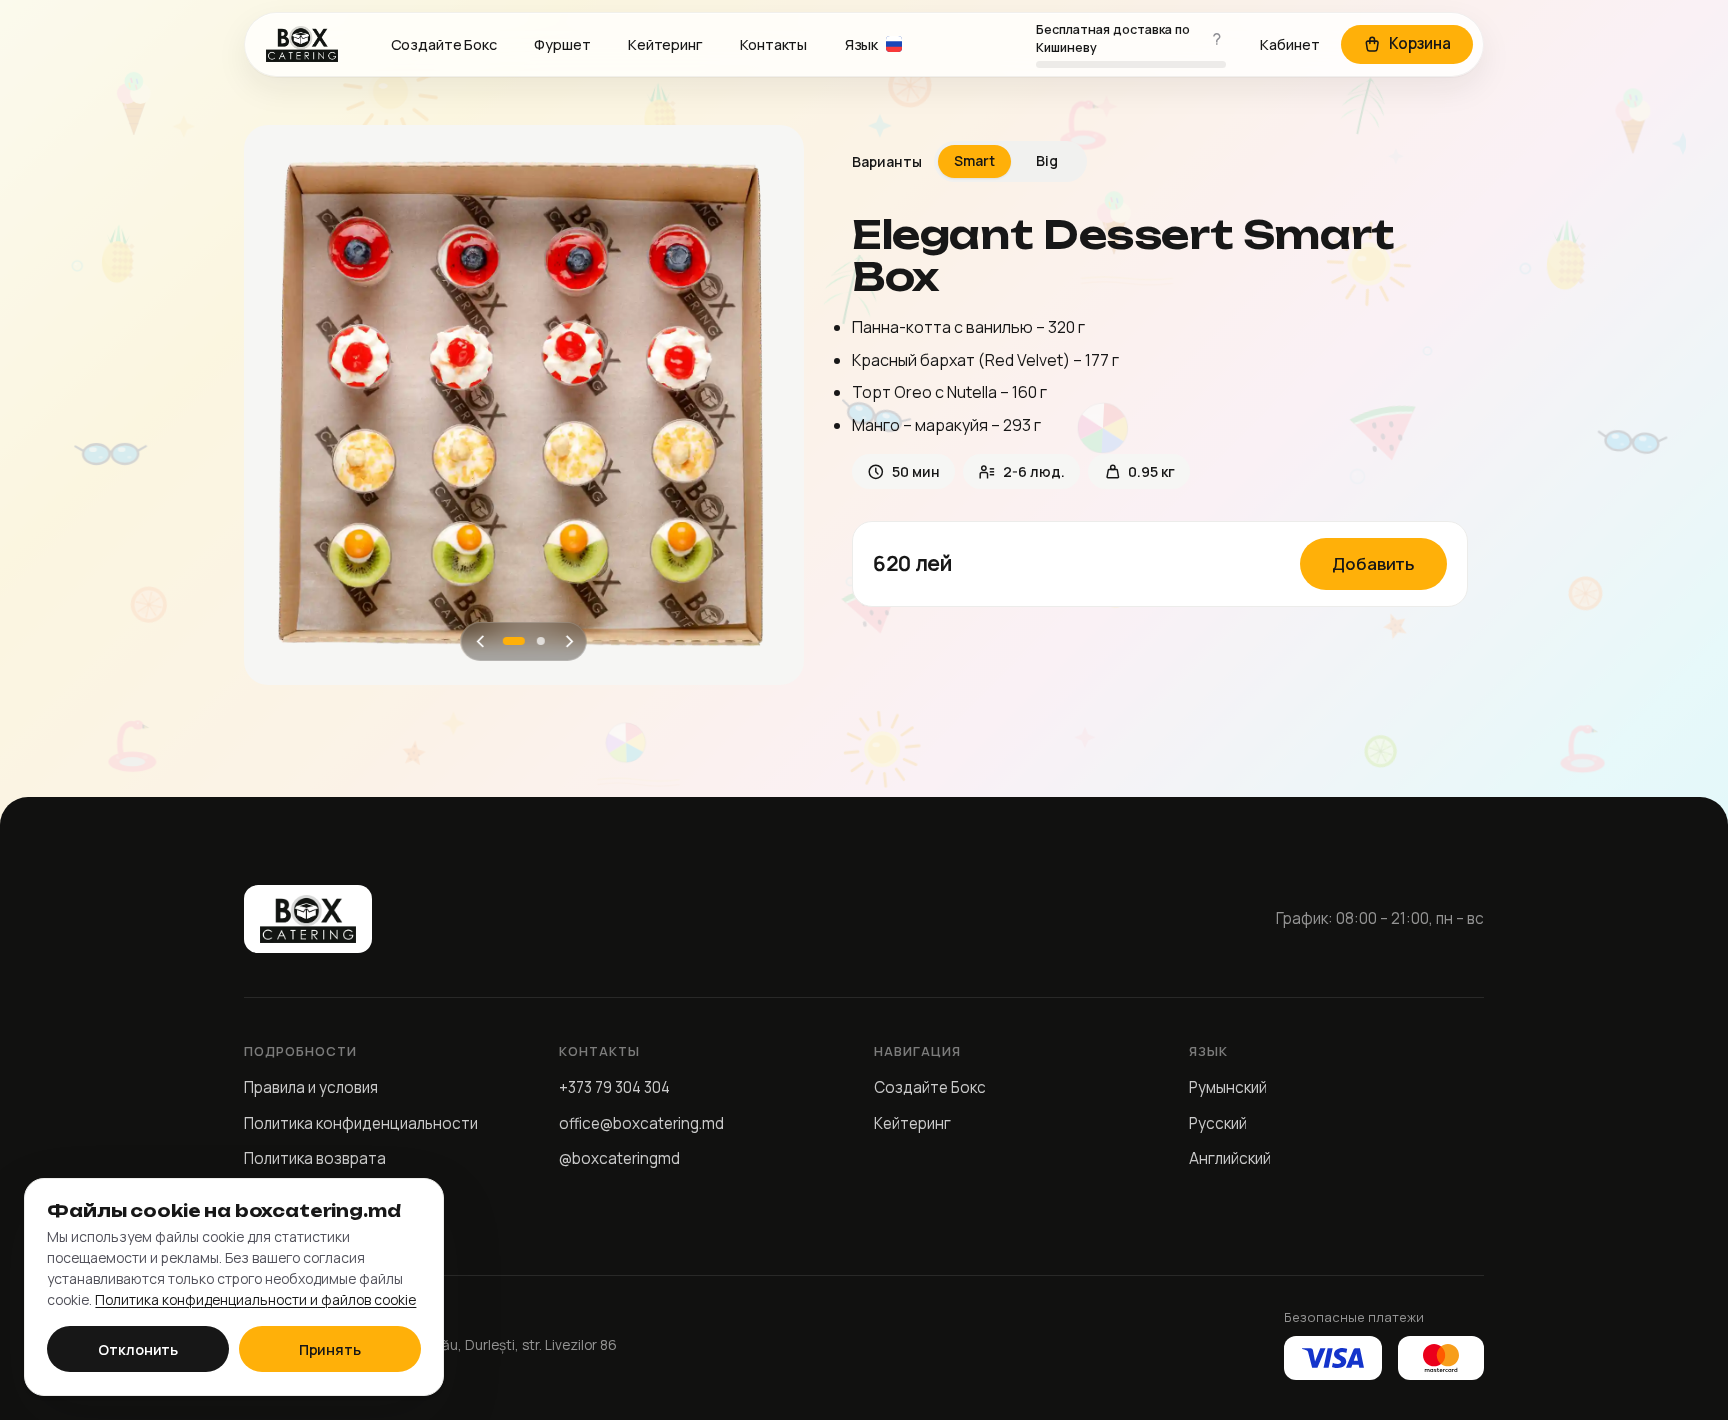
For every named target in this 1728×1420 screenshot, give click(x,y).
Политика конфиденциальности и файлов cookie (255, 1299)
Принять (330, 1349)
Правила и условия (311, 1087)
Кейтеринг (665, 44)
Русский (1218, 1123)
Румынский (1228, 1087)
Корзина (1420, 43)
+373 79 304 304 (614, 1087)
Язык (861, 44)
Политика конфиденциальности (361, 1123)
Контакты (773, 44)
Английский (1230, 1158)
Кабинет (1290, 44)
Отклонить (138, 1349)
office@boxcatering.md (641, 1123)
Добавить (1373, 563)
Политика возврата (315, 1158)
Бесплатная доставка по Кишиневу (1113, 38)
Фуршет (562, 44)
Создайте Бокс (444, 44)
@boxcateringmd (619, 1158)
